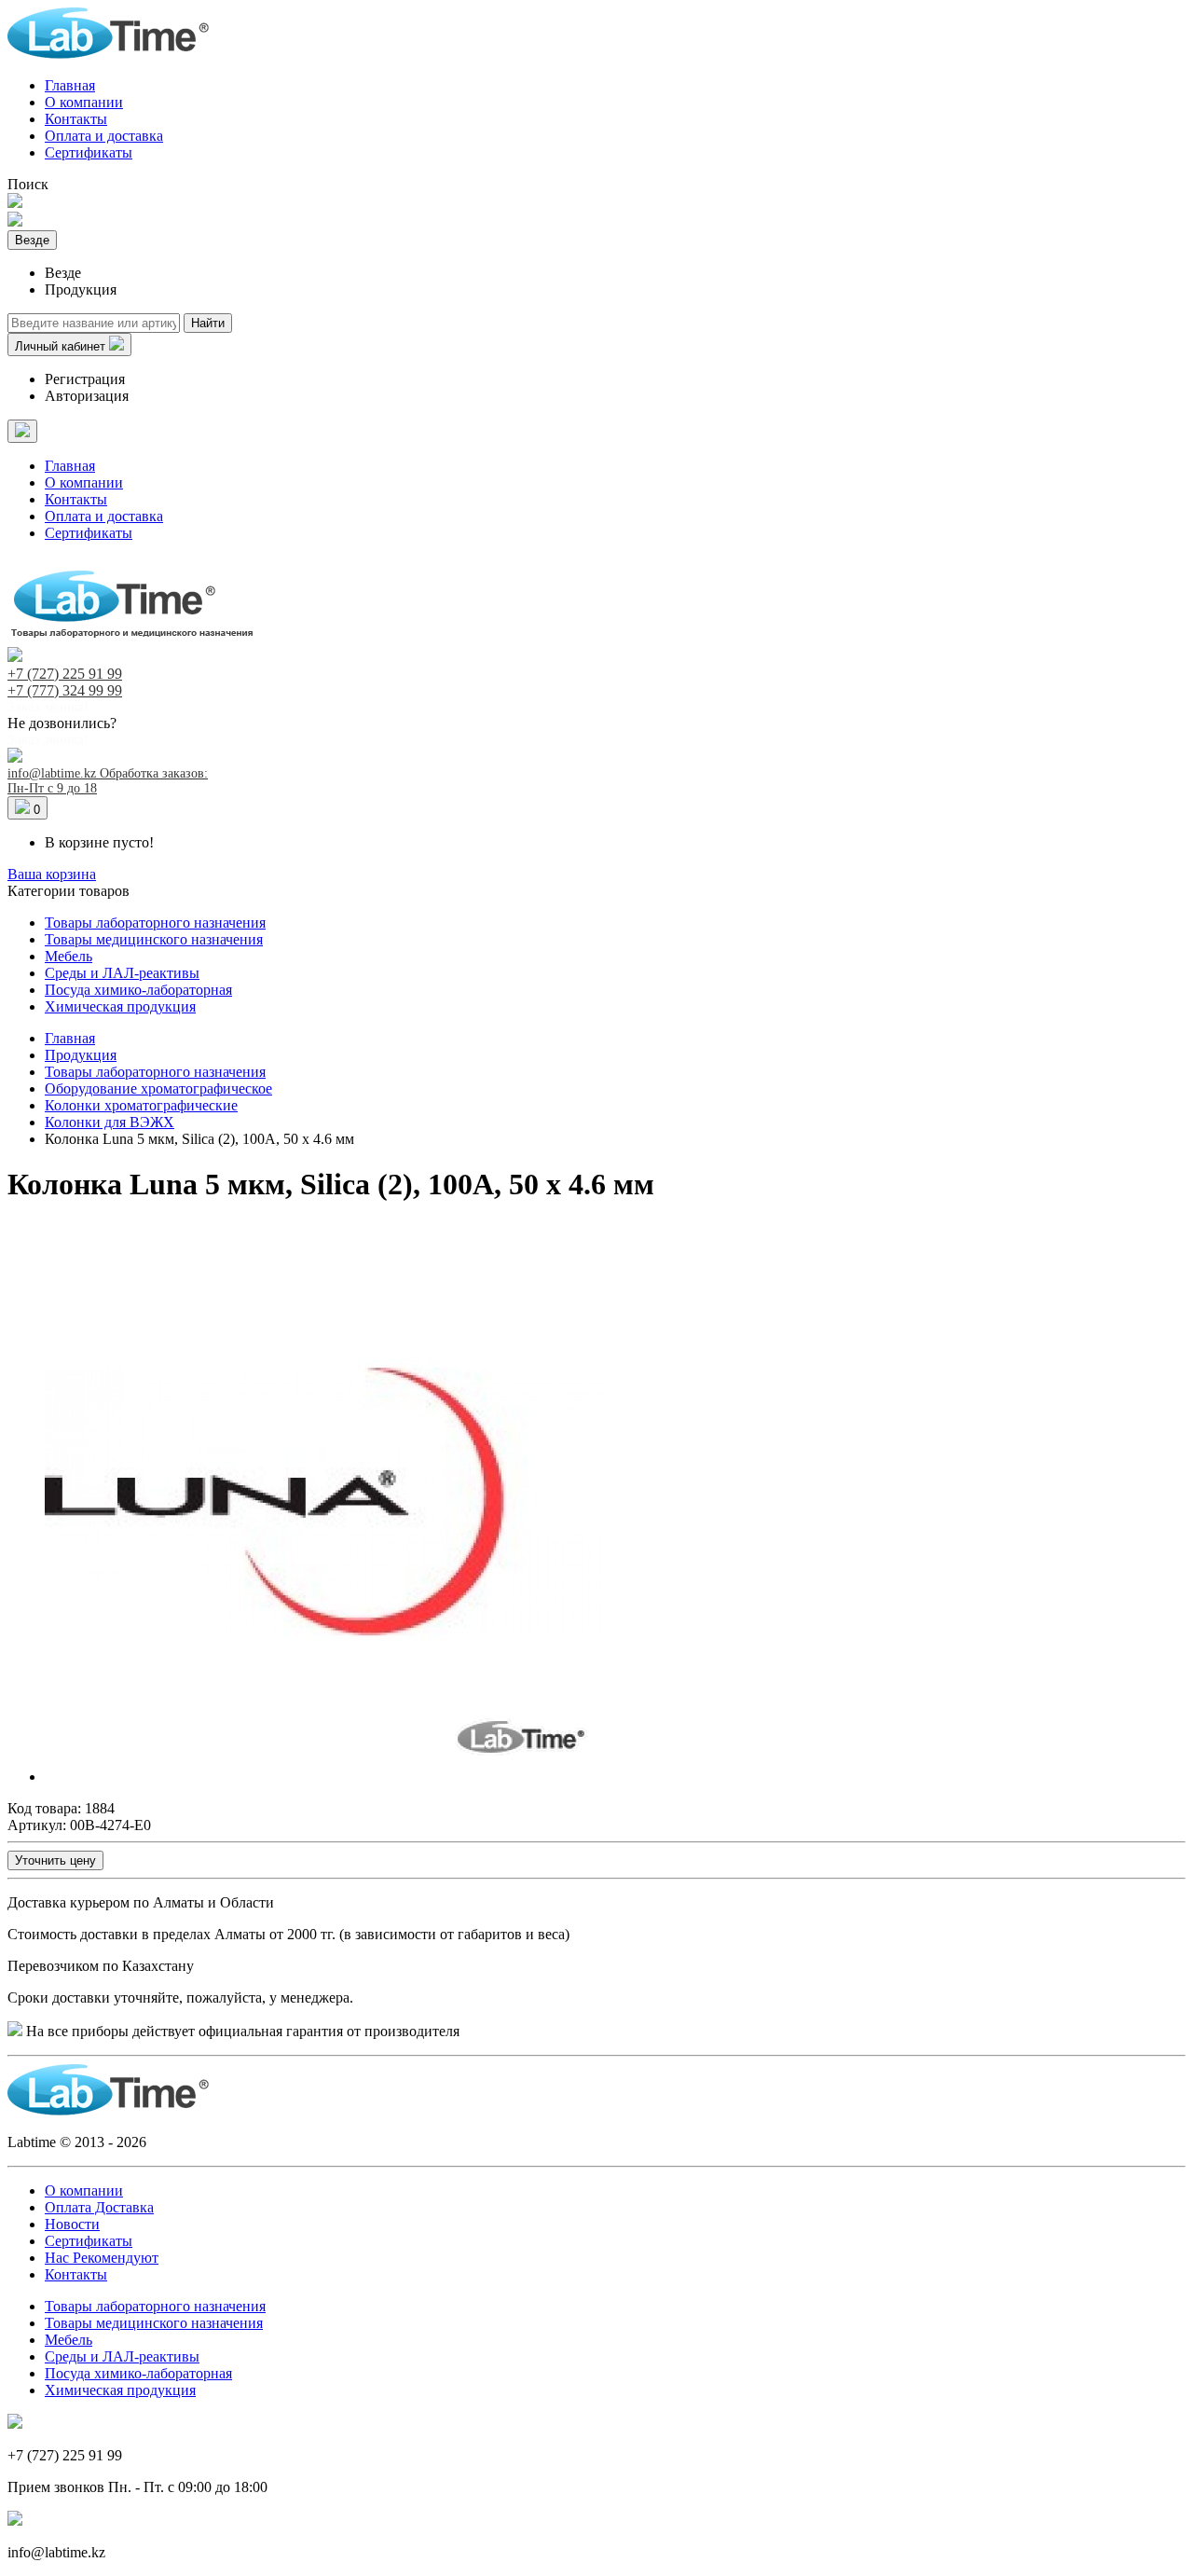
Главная (70, 85)
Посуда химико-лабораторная (138, 990)
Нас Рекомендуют (102, 2258)
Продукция (81, 1055)
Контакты (76, 119)
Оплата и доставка (104, 136)
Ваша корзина (52, 874)
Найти (208, 323)
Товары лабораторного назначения (155, 923)
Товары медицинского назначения (154, 939)
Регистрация (85, 379)
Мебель (69, 956)
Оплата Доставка (99, 2207)
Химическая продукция (120, 1006)
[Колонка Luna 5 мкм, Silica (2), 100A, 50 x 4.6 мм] (324, 1777)
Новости (72, 2224)
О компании (84, 102)
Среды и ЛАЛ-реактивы (122, 973)
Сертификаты (89, 152)
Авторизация (87, 396)
